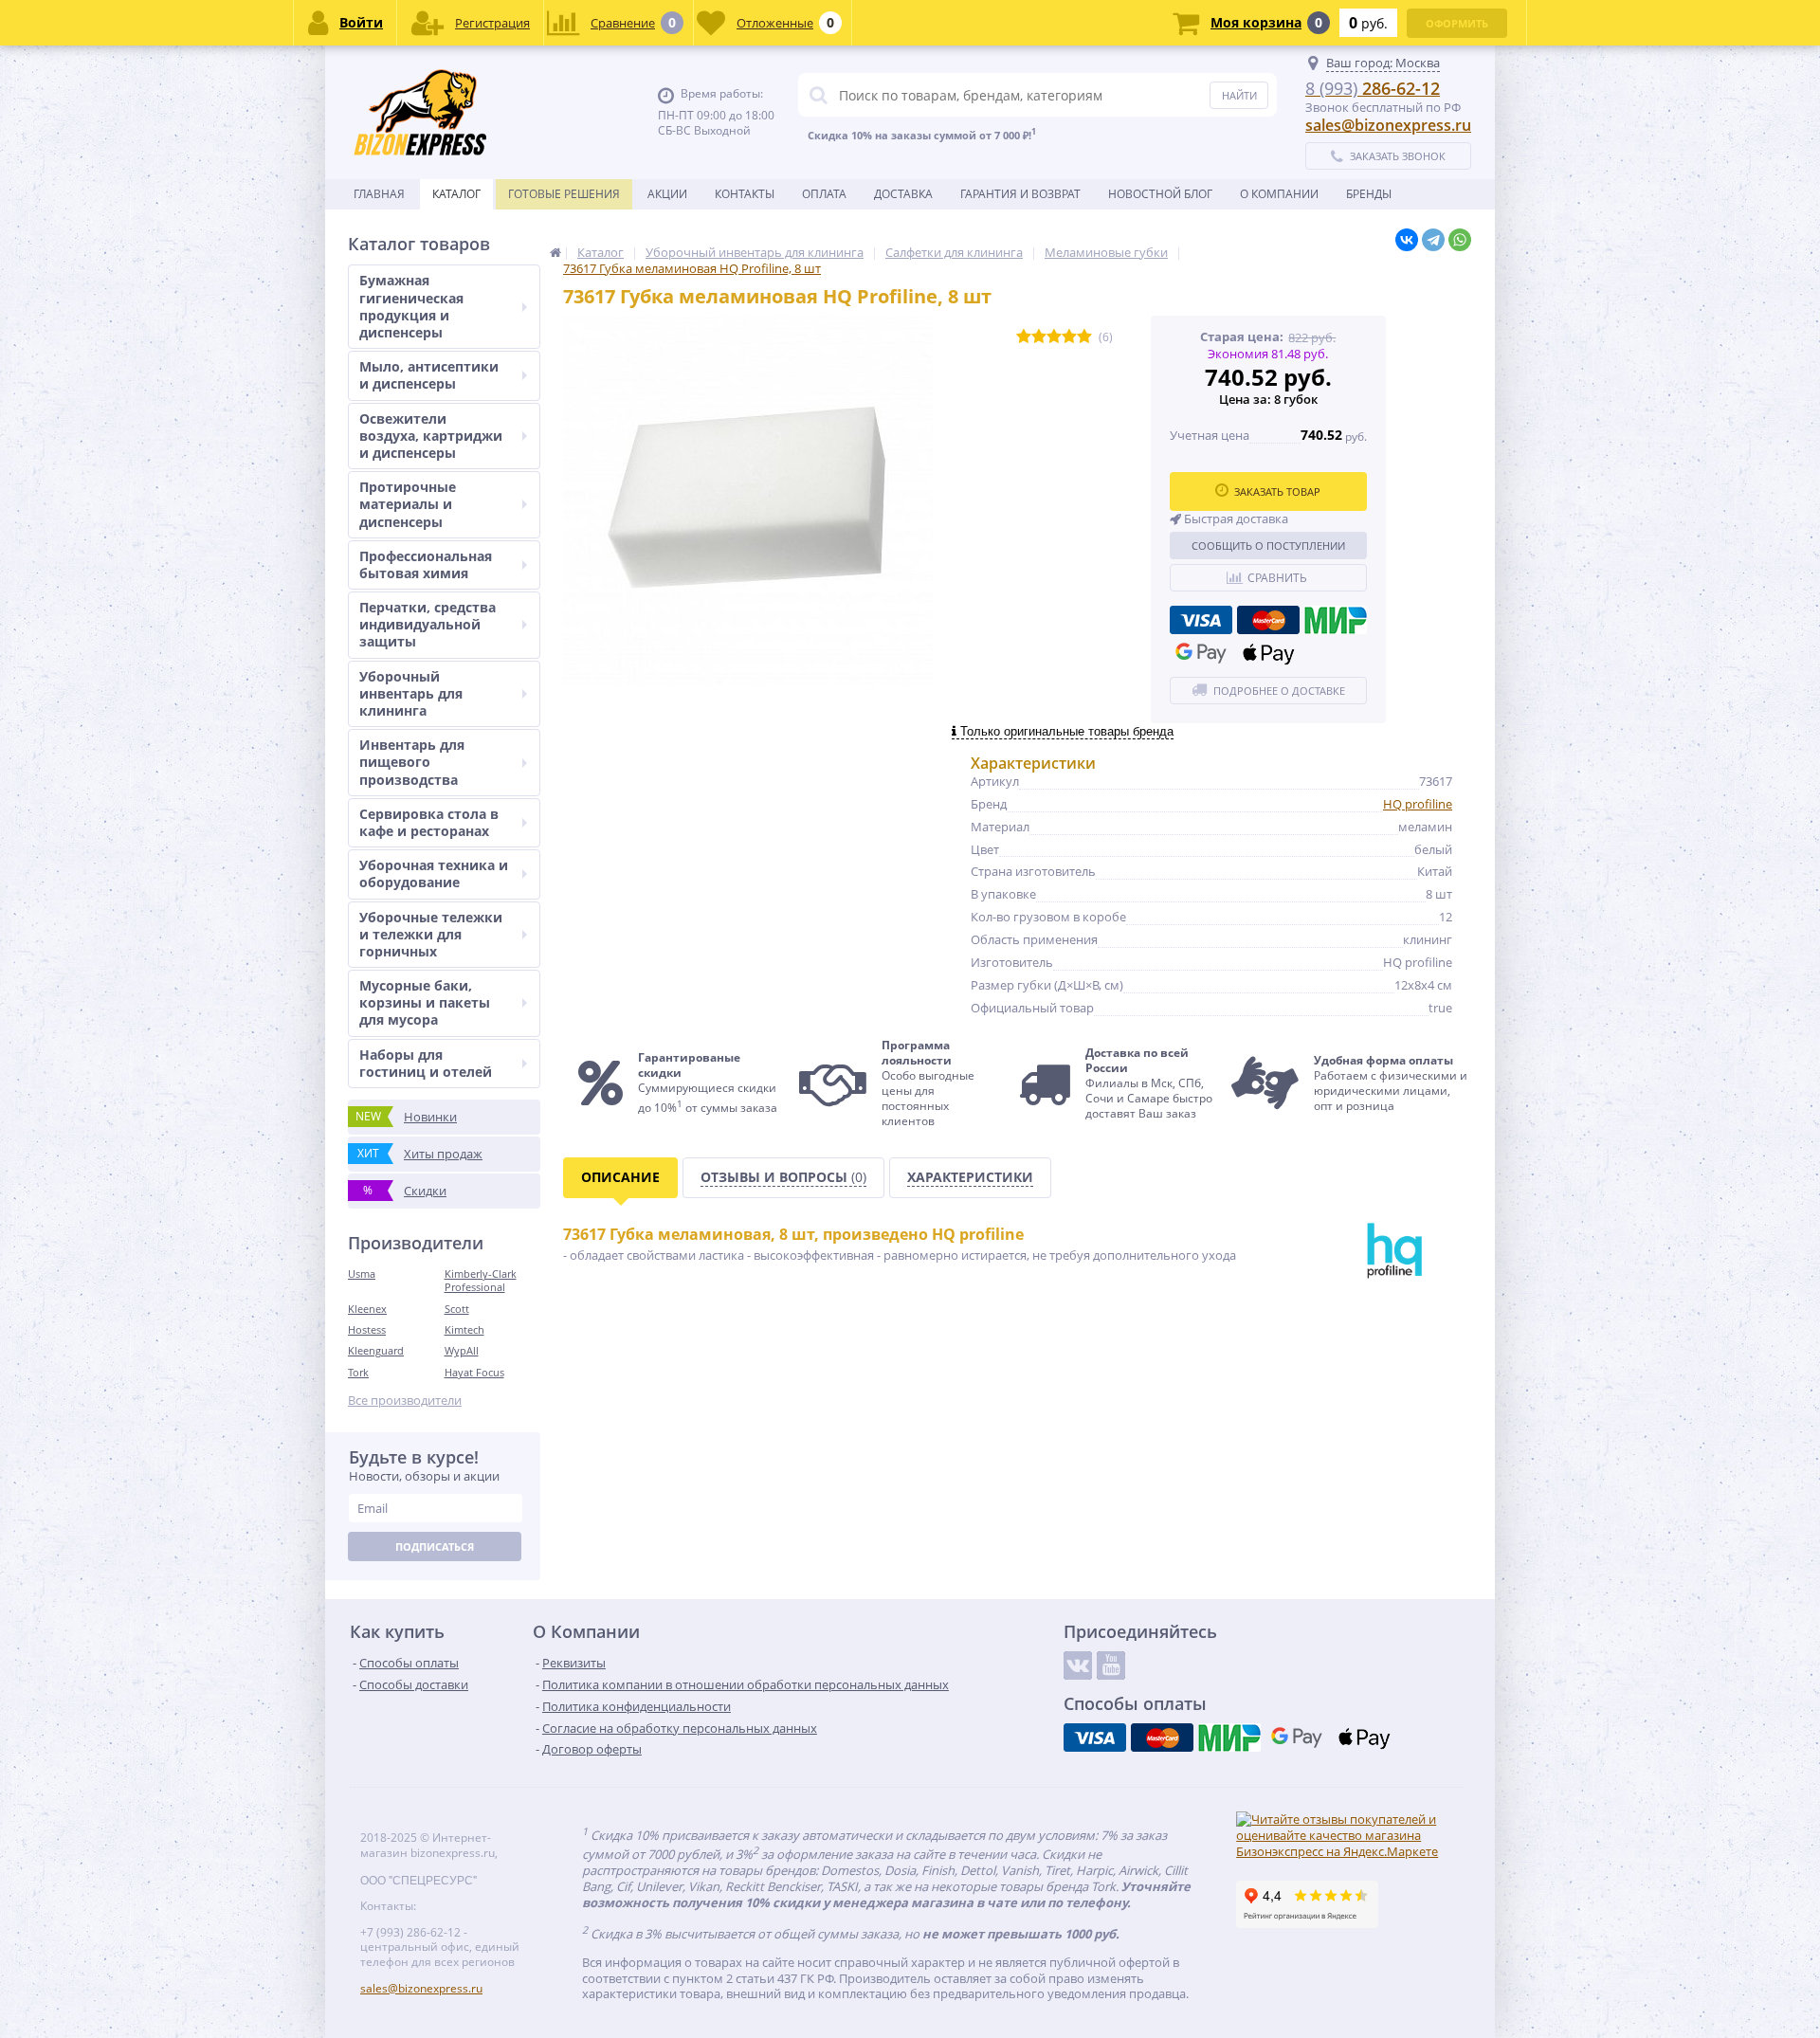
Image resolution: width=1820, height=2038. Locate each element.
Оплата (824, 194)
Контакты (745, 194)
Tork (358, 1372)
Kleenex (367, 1309)
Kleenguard (376, 1350)
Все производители (405, 1401)
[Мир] (1336, 620)
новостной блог (1160, 194)
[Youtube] (1111, 1665)
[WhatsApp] (1460, 240)
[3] (1054, 337)
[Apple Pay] (1268, 653)
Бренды (1369, 194)
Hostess (367, 1329)
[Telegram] (1433, 240)
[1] (1024, 337)
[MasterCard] (1268, 620)
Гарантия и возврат (1020, 194)
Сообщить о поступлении (1268, 546)
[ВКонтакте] (1407, 240)
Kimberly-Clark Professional (481, 1280)
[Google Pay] (1201, 653)
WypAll (462, 1350)
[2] (1039, 337)
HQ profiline (1418, 804)
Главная (379, 194)
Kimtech (464, 1329)
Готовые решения (564, 194)
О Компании (1279, 194)
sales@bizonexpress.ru (1388, 125)
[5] (1084, 337)
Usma (362, 1274)
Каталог (456, 194)
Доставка (903, 194)
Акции (667, 194)
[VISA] (1201, 620)
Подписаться (435, 1547)
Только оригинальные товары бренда (1065, 731)
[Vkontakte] (1078, 1665)
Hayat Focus (474, 1372)
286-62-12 (1373, 88)
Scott (457, 1309)
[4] (1069, 337)
